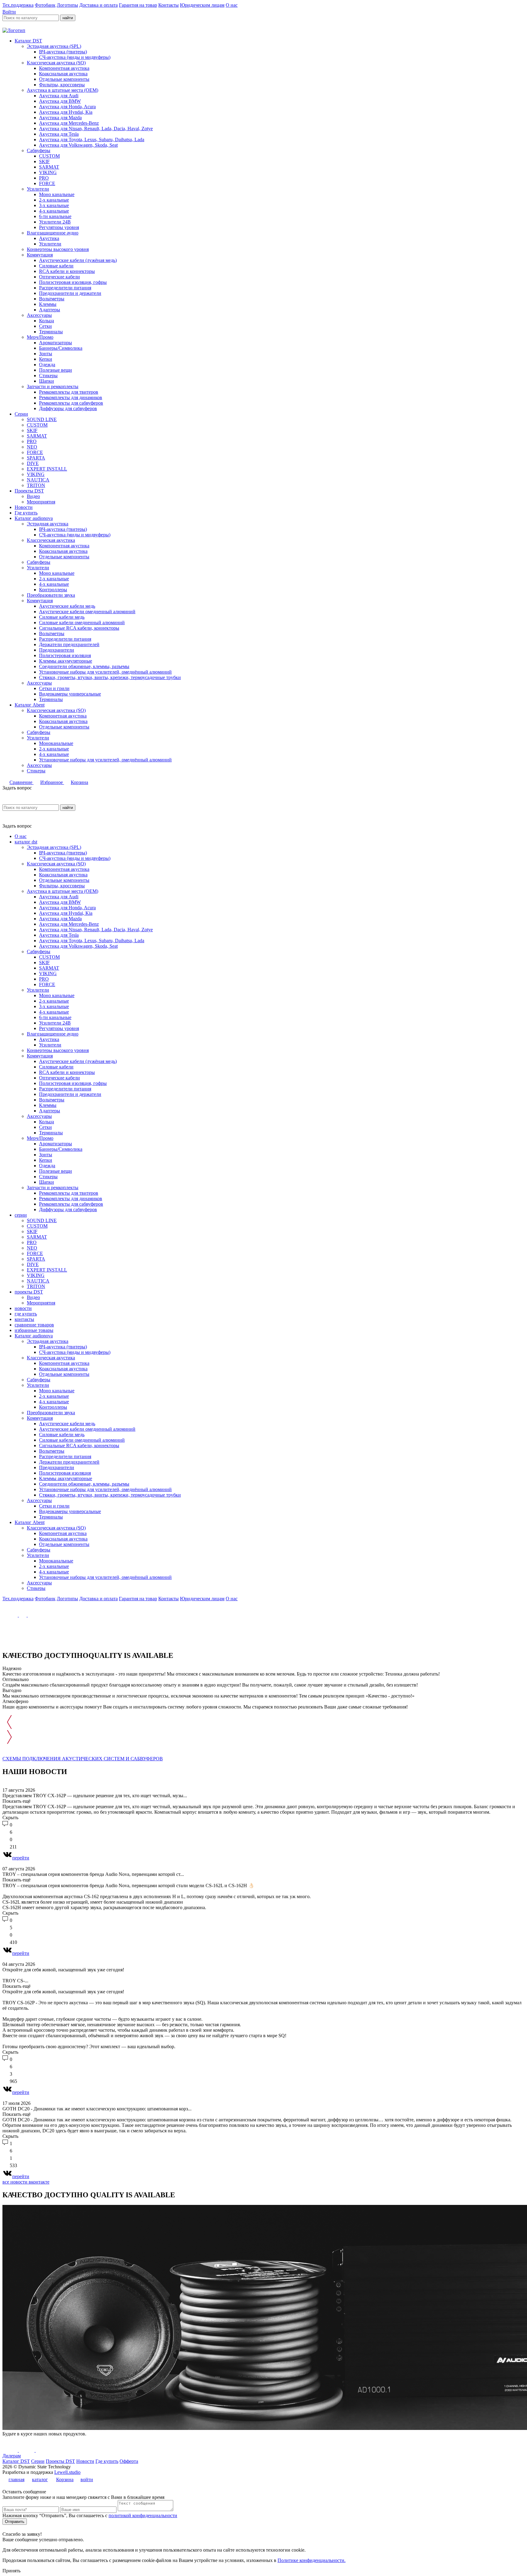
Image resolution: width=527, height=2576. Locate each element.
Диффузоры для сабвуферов (68, 408)
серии (21, 1215)
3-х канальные (54, 205)
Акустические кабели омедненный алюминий (87, 612)
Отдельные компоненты (64, 79)
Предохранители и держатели (70, 293)
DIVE (33, 463)
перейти (21, 1858)
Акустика (49, 238)
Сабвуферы (39, 150)
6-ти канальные (55, 216)
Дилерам (12, 2456)
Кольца (47, 321)
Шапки (47, 381)
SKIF (44, 161)
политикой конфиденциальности (143, 2515)
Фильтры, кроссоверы (62, 85)
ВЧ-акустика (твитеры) (63, 52)
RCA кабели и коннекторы (67, 271)
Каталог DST (28, 41)
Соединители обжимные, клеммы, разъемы (84, 666)
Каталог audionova (34, 518)
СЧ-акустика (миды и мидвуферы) (75, 57)
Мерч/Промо (40, 337)
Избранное (52, 782)
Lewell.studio (67, 2472)
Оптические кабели (59, 277)
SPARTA (36, 458)
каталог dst (26, 842)
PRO (44, 178)
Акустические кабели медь (67, 606)
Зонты (46, 354)
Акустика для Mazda (60, 118)
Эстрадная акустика (48, 524)
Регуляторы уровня (59, 227)
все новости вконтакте (26, 2182)
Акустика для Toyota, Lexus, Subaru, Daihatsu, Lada (92, 140)
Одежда (47, 365)
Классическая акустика (51, 540)
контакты (24, 1319)
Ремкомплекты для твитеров (69, 392)
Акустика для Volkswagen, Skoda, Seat (78, 145)
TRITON (36, 485)
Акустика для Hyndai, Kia (66, 112)
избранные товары (34, 1330)
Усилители (38, 189)
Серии (21, 414)
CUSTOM (49, 156)
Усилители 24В (55, 222)
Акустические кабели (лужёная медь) (78, 260)
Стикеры (48, 376)
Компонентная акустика (64, 68)
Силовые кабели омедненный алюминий (82, 623)
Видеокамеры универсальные (70, 694)
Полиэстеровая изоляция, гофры (73, 282)
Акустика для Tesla (59, 134)
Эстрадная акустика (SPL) (54, 46)
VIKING (48, 172)
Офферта (129, 2461)
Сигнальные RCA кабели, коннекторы (79, 628)
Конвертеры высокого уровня (58, 249)
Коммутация (40, 255)
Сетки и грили (54, 688)
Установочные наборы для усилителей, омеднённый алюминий (105, 672)
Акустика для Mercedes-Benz (69, 123)
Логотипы (67, 5)
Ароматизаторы (56, 343)
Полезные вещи (56, 370)
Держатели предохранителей (69, 644)
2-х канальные (54, 200)
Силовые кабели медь (62, 617)
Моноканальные (56, 743)
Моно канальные (57, 194)
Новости (24, 507)
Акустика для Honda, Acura (67, 107)
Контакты (168, 5)
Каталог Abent (30, 705)
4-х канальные (54, 211)
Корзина (79, 782)
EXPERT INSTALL (47, 469)
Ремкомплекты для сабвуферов (71, 403)
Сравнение (22, 782)
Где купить (26, 513)
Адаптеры (50, 310)
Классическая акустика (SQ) (56, 63)
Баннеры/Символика (61, 348)
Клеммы (48, 304)
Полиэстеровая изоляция (65, 655)
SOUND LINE (42, 419)
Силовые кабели (56, 266)
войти (87, 2479)
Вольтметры (52, 299)
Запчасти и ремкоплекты (53, 386)
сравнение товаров (34, 1325)
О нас (232, 5)
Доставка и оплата (99, 5)
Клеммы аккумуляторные (66, 661)
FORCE (47, 183)
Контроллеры (53, 590)
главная (16, 2479)
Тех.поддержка (18, 5)
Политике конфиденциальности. (312, 2560)
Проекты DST (29, 491)
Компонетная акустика (63, 716)
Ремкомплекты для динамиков (71, 397)
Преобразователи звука (51, 595)
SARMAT (49, 167)
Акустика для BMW (60, 101)
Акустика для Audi (59, 96)
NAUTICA (38, 480)
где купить (26, 1314)
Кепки (46, 359)
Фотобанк (45, 5)
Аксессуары (39, 315)
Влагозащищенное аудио (53, 233)
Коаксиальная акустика (63, 74)
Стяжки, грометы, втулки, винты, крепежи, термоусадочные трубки (110, 677)
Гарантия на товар (138, 5)
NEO (32, 447)
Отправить (15, 2522)
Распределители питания (65, 288)
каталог (40, 2479)
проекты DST (29, 1292)
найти (68, 18)
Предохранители (57, 650)
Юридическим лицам (202, 5)
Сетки (45, 326)
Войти (9, 12)
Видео (33, 496)
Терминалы (51, 332)
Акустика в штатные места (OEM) (63, 90)
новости (23, 1308)
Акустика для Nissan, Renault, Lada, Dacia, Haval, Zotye (96, 129)
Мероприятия (41, 502)
